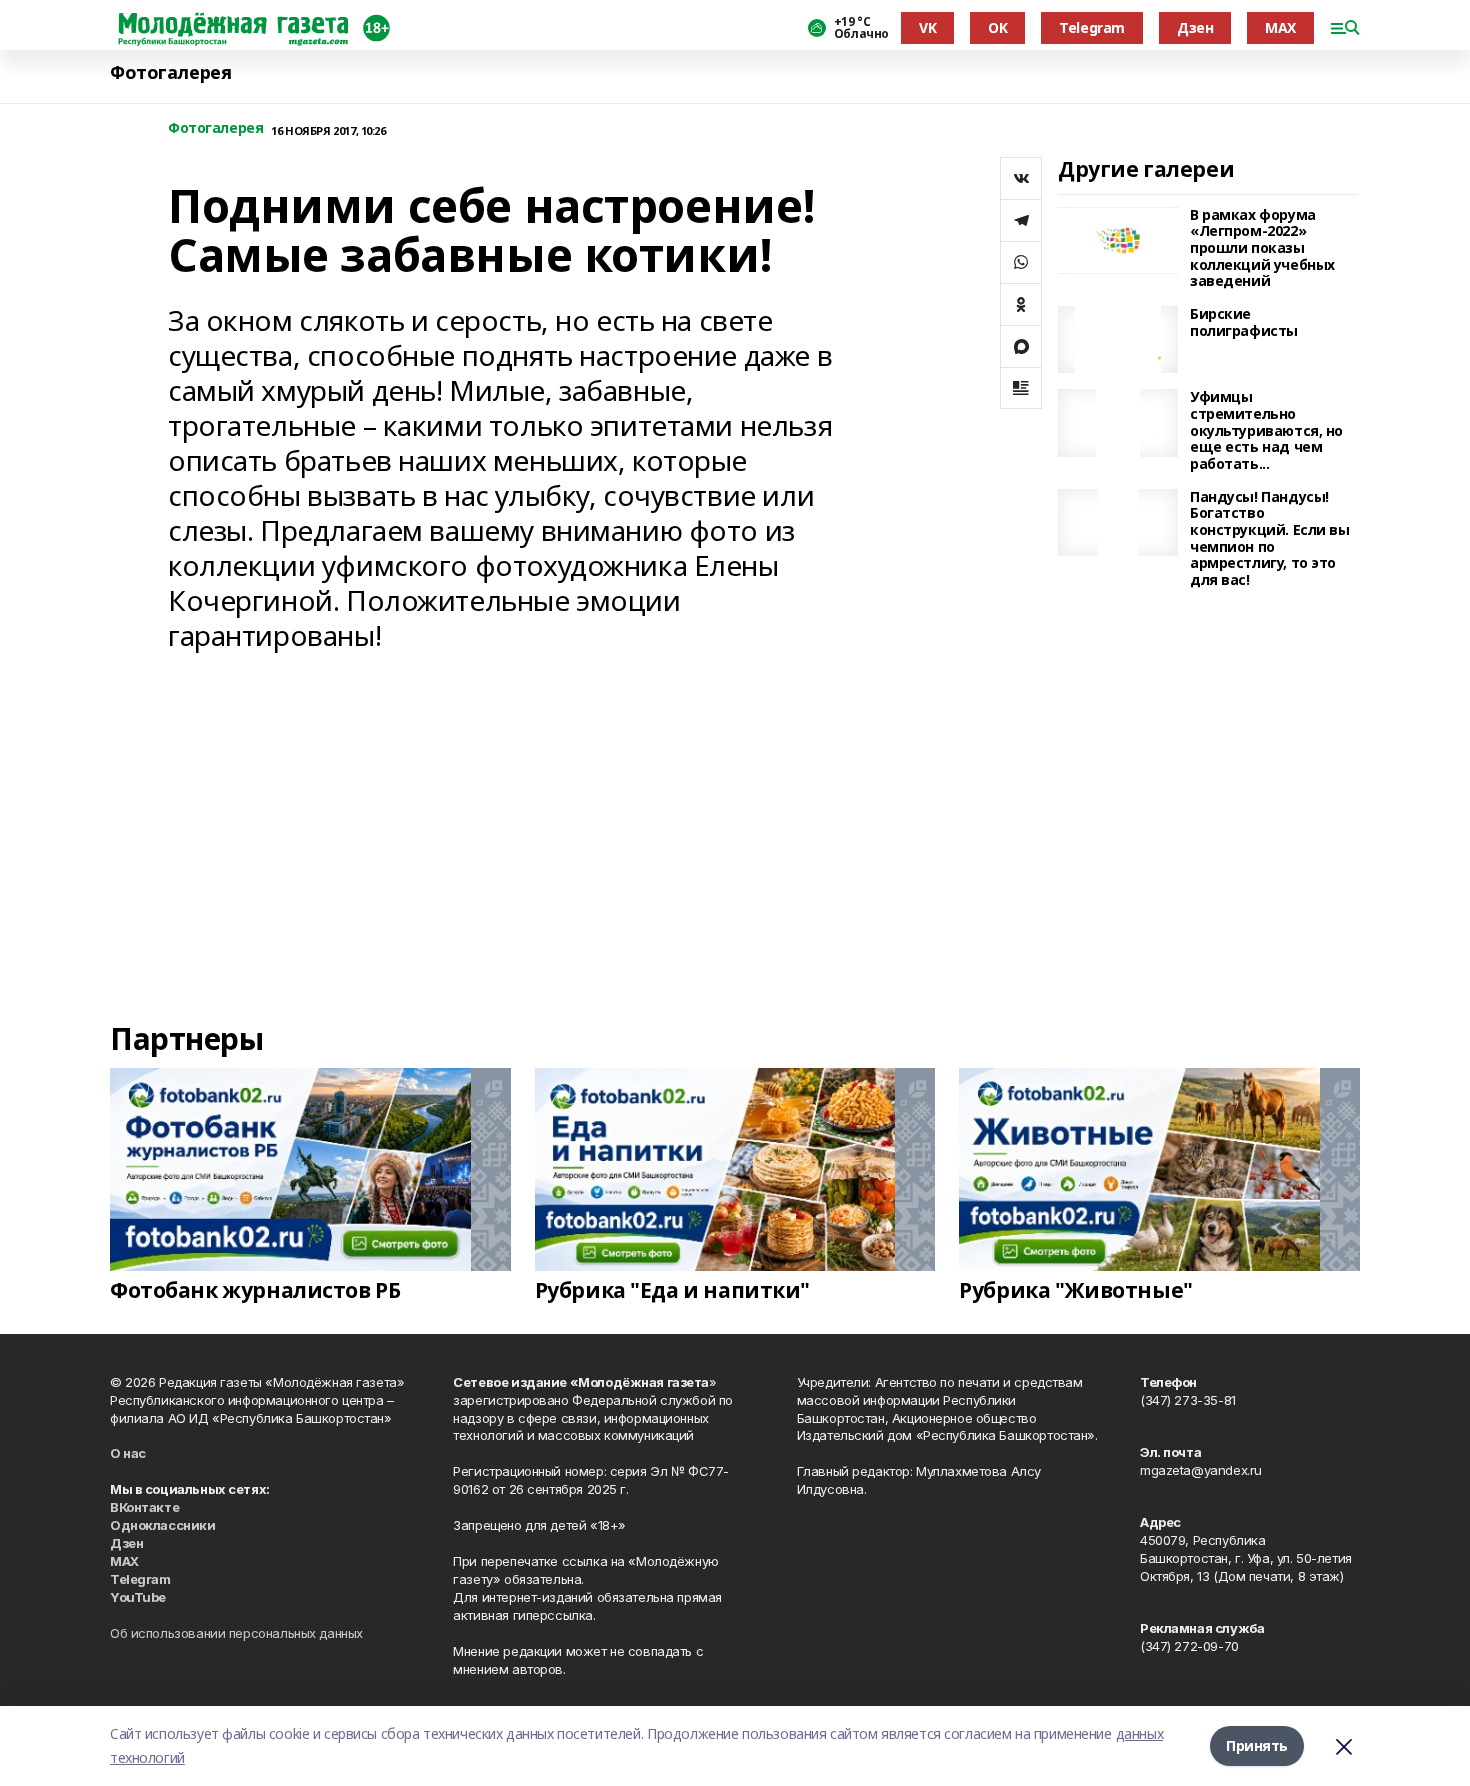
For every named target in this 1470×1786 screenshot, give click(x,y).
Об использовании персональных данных (236, 1633)
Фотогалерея (170, 72)
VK (927, 27)
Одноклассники (163, 1525)
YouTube (138, 1597)
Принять (1257, 1745)
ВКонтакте (144, 1507)
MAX (1280, 27)
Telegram (1092, 27)
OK (997, 27)
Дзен (1195, 27)
